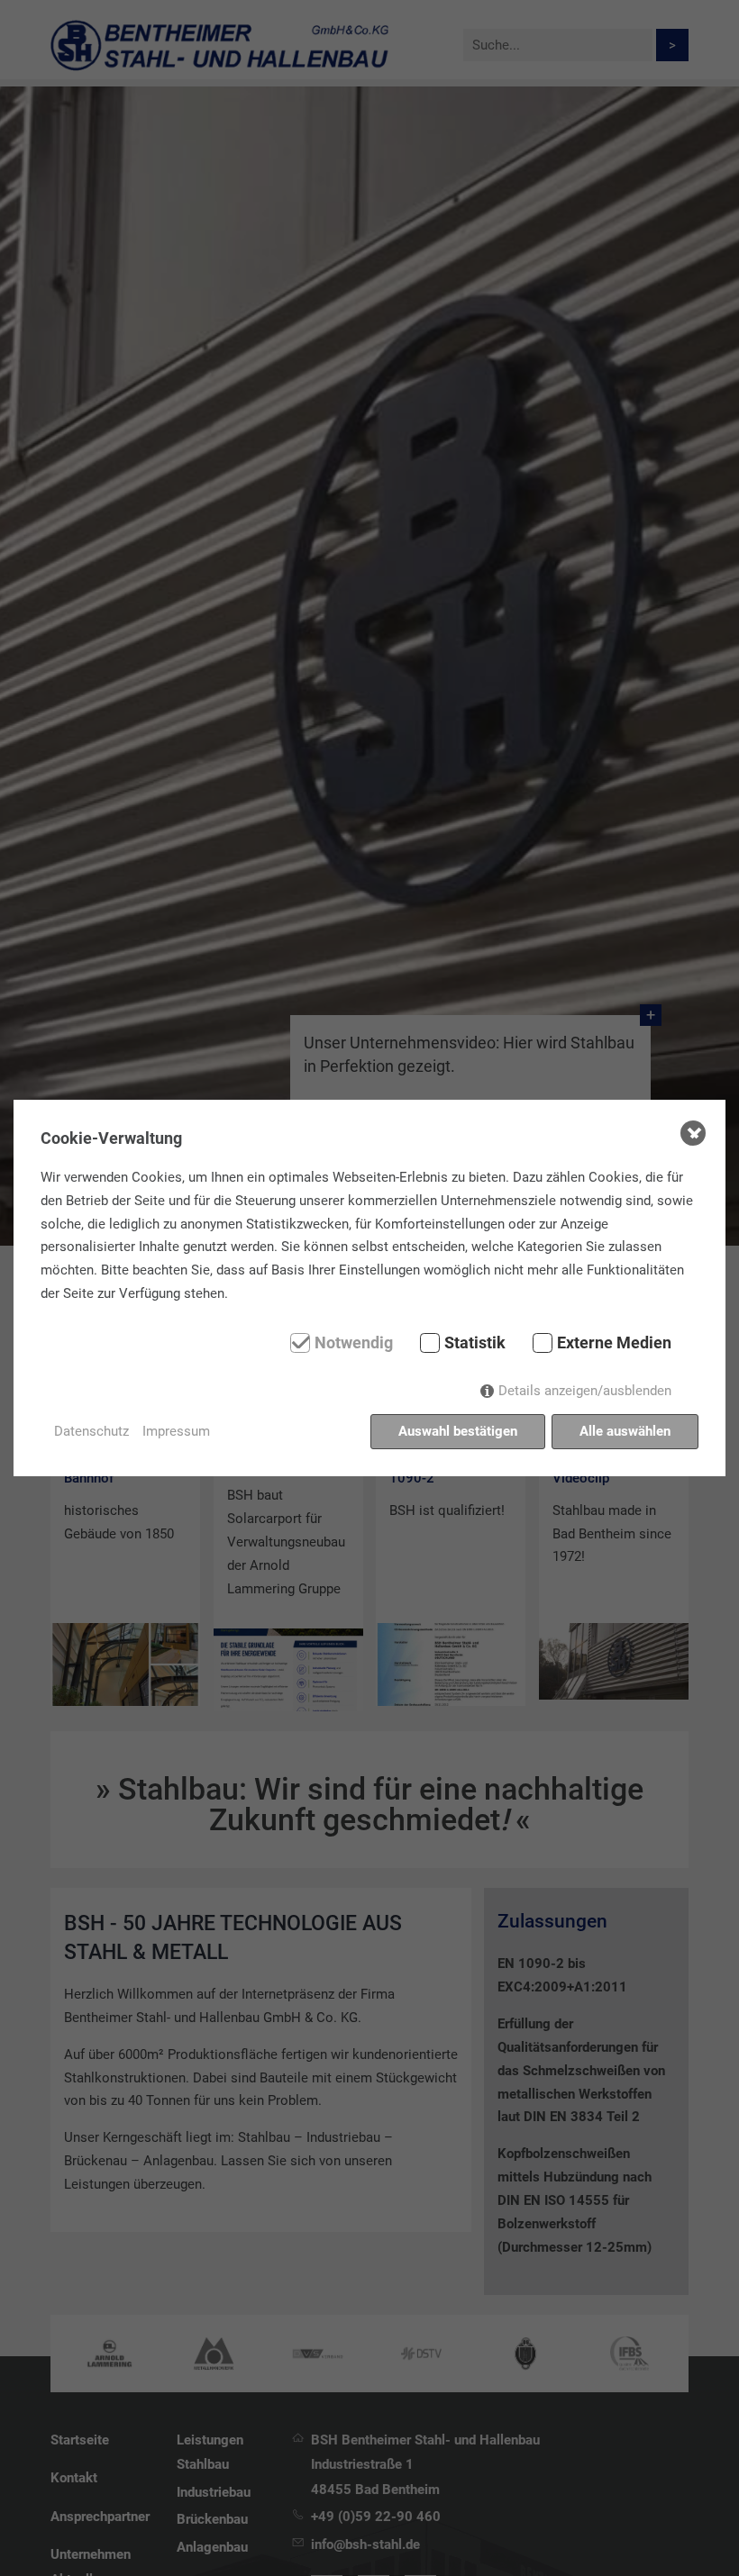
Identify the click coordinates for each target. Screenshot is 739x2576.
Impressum (176, 1431)
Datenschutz (91, 1431)
